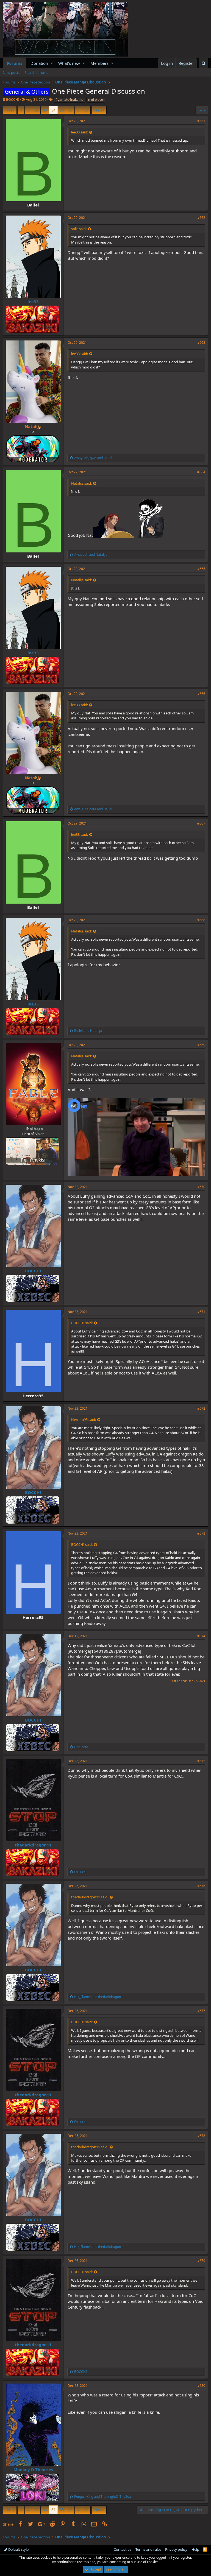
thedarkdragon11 (33, 1845)
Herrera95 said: (84, 1420)
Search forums (36, 72)
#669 (201, 1045)
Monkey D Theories (33, 2469)
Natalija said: (81, 483)
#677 (201, 2011)
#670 (201, 1187)
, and (93, 458)
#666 (201, 694)
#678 (201, 2136)
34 (53, 110)
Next (98, 110)
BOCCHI (13, 99)
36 (70, 110)
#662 (201, 218)
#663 (201, 343)
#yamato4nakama (70, 100)
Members (99, 63)
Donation (39, 63)
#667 (201, 823)
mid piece (96, 100)
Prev (11, 110)
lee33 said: (80, 132)
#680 (201, 2386)
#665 (201, 569)
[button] (52, 63)
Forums (15, 63)
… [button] (28, 110)
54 (86, 110)
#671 (201, 1312)
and (91, 554)
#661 (201, 121)
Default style (18, 2549)
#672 (201, 1408)
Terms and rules (148, 2549)
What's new (69, 63)
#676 (201, 1886)
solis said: (79, 229)
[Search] (203, 63)
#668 (201, 920)
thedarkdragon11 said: (90, 1897)
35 (62, 110)
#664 (201, 472)
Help (195, 2549)
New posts (11, 72)
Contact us (123, 2549)
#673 (201, 1533)
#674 (201, 1636)
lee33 (33, 301)
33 (45, 110)
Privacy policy (176, 2549)
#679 (201, 2261)
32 (36, 110)
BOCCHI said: (82, 1323)
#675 (201, 1761)
